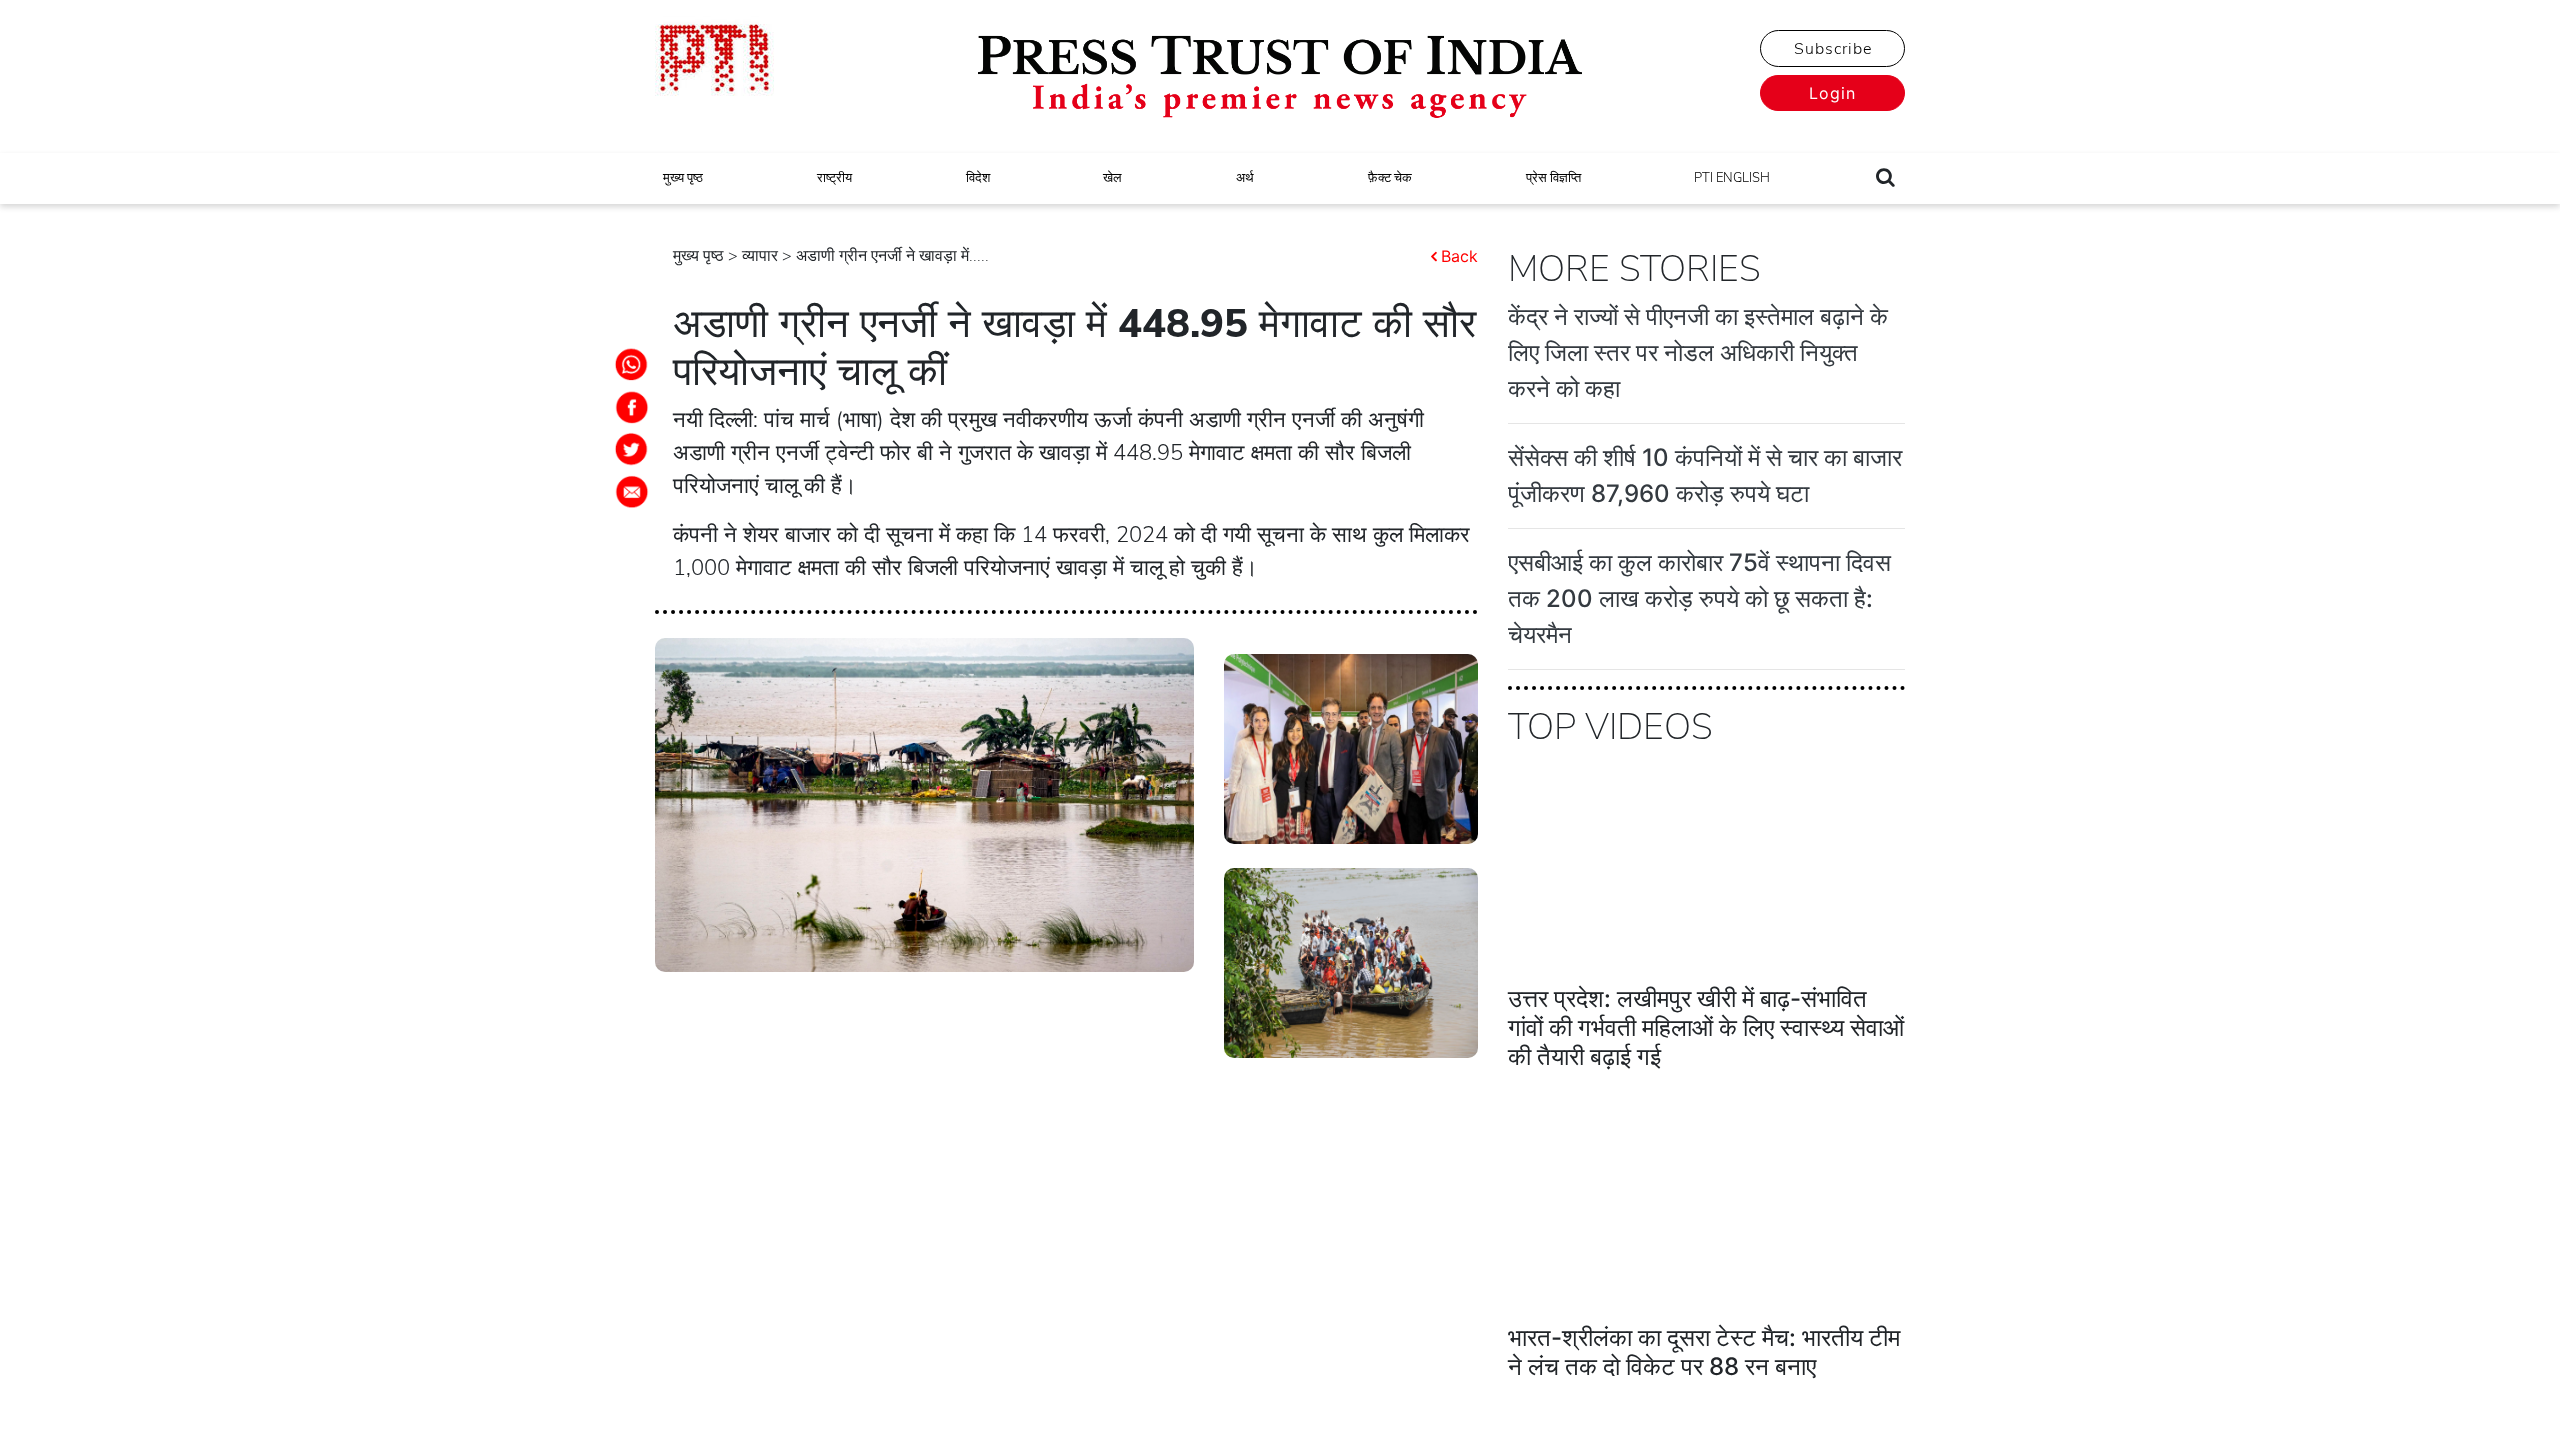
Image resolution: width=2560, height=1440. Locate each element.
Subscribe (1833, 49)
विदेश (978, 178)
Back (1459, 256)
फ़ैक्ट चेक (1390, 178)
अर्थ (1245, 178)
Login (1832, 93)
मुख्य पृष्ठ (683, 178)
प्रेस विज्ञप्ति (1553, 178)
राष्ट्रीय (834, 178)
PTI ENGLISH (1732, 178)
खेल (1112, 178)
